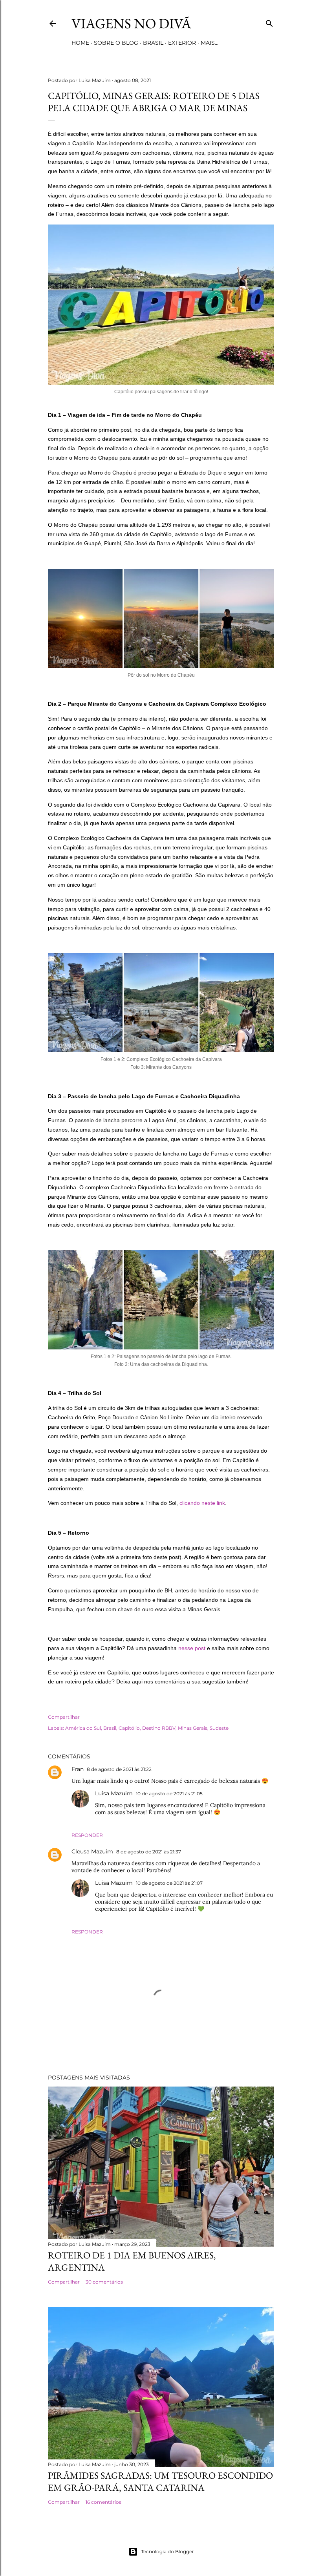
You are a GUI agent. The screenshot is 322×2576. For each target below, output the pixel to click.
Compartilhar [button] (64, 1717)
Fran (78, 1769)
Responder (87, 1835)
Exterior (182, 43)
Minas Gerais (193, 1728)
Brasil (153, 43)
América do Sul (83, 1728)
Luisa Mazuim (114, 1793)
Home (80, 43)
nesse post (192, 1648)
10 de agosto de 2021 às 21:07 (169, 1883)
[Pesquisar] (269, 22)
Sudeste (219, 1728)
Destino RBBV (159, 1728)
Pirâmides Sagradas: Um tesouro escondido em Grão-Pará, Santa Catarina (160, 2481)
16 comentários (103, 2502)
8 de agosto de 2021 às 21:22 (119, 1769)
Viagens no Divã (131, 23)
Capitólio (129, 1728)
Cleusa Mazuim (92, 1851)
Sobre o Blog (116, 43)
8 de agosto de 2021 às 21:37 (149, 1852)
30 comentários (104, 2282)
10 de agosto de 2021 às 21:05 (169, 1794)
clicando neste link (202, 1503)
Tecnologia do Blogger (167, 2551)
